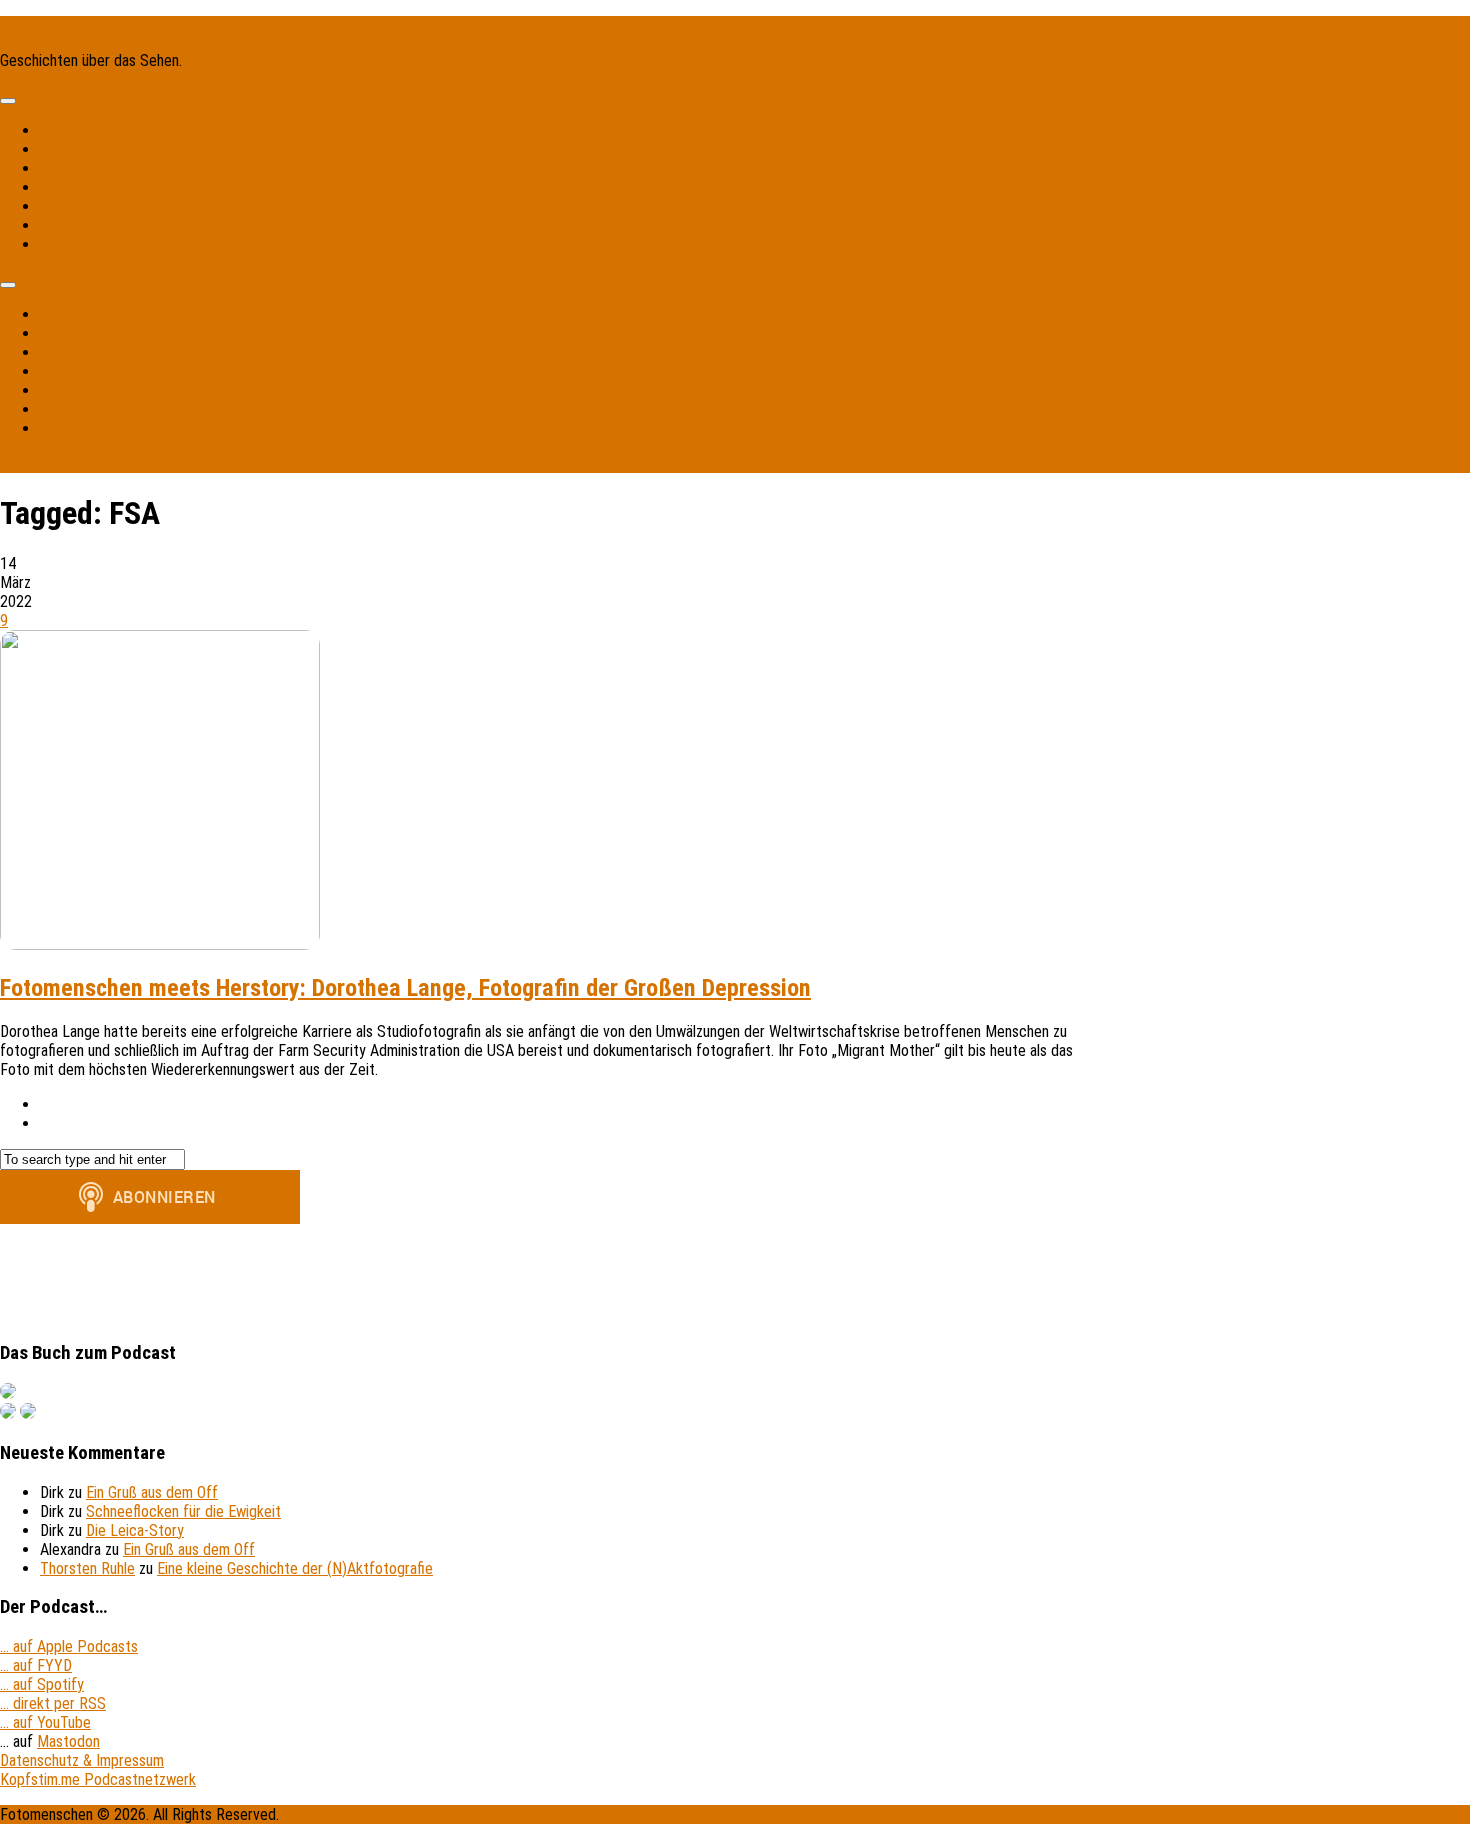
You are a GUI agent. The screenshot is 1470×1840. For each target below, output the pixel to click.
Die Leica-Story (135, 1530)
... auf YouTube (45, 1722)
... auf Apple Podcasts (69, 1646)
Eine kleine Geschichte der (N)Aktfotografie (295, 1568)
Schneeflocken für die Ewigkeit (183, 1511)
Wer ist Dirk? (80, 149)
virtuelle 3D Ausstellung (113, 225)
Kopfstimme (78, 130)
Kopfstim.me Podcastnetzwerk (98, 1779)
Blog (54, 168)
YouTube (67, 206)
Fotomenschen (46, 25)
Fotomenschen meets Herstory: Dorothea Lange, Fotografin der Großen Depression (405, 988)
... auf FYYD (36, 1665)
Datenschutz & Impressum (82, 1760)
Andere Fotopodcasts (109, 244)
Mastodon (71, 187)
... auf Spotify (42, 1684)
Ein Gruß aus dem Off (152, 1492)
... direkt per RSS (53, 1703)
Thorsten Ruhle (87, 1568)
